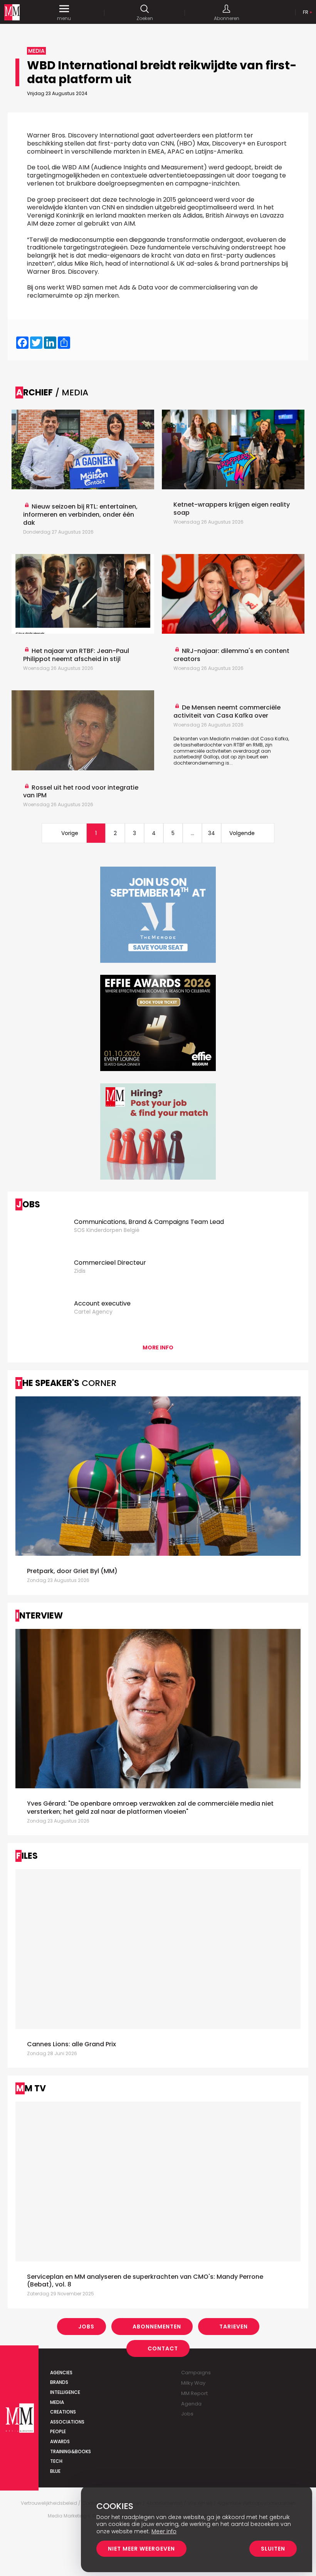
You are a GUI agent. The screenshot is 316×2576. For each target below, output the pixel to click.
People (58, 2431)
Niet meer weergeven (141, 2549)
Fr (306, 12)
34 (212, 833)
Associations (67, 2422)
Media (57, 2402)
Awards (60, 2441)
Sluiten (273, 2549)
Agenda (191, 2404)
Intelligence (65, 2392)
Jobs (86, 2327)
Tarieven (234, 2327)
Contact (163, 2348)
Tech (56, 2461)
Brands (59, 2382)
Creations (63, 2412)
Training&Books (71, 2451)
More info (158, 1347)
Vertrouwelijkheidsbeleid (49, 2503)
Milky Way (193, 2383)
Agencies (61, 2373)
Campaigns (196, 2373)
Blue (55, 2471)
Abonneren (227, 18)
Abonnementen (157, 2327)
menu (64, 18)
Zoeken (145, 18)
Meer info (164, 2531)
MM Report (194, 2393)
